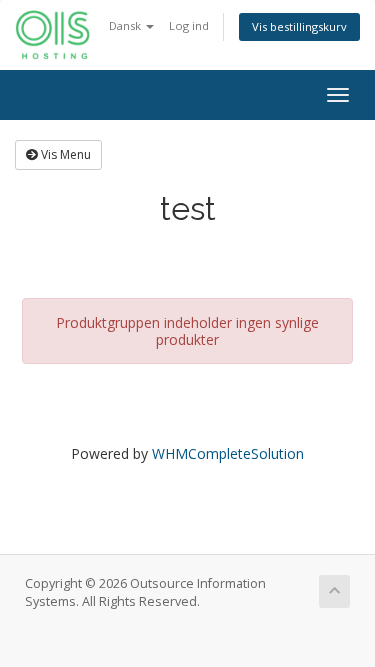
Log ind (189, 25)
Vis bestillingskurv (299, 26)
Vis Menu (64, 154)
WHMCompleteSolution (228, 453)
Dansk (126, 25)
